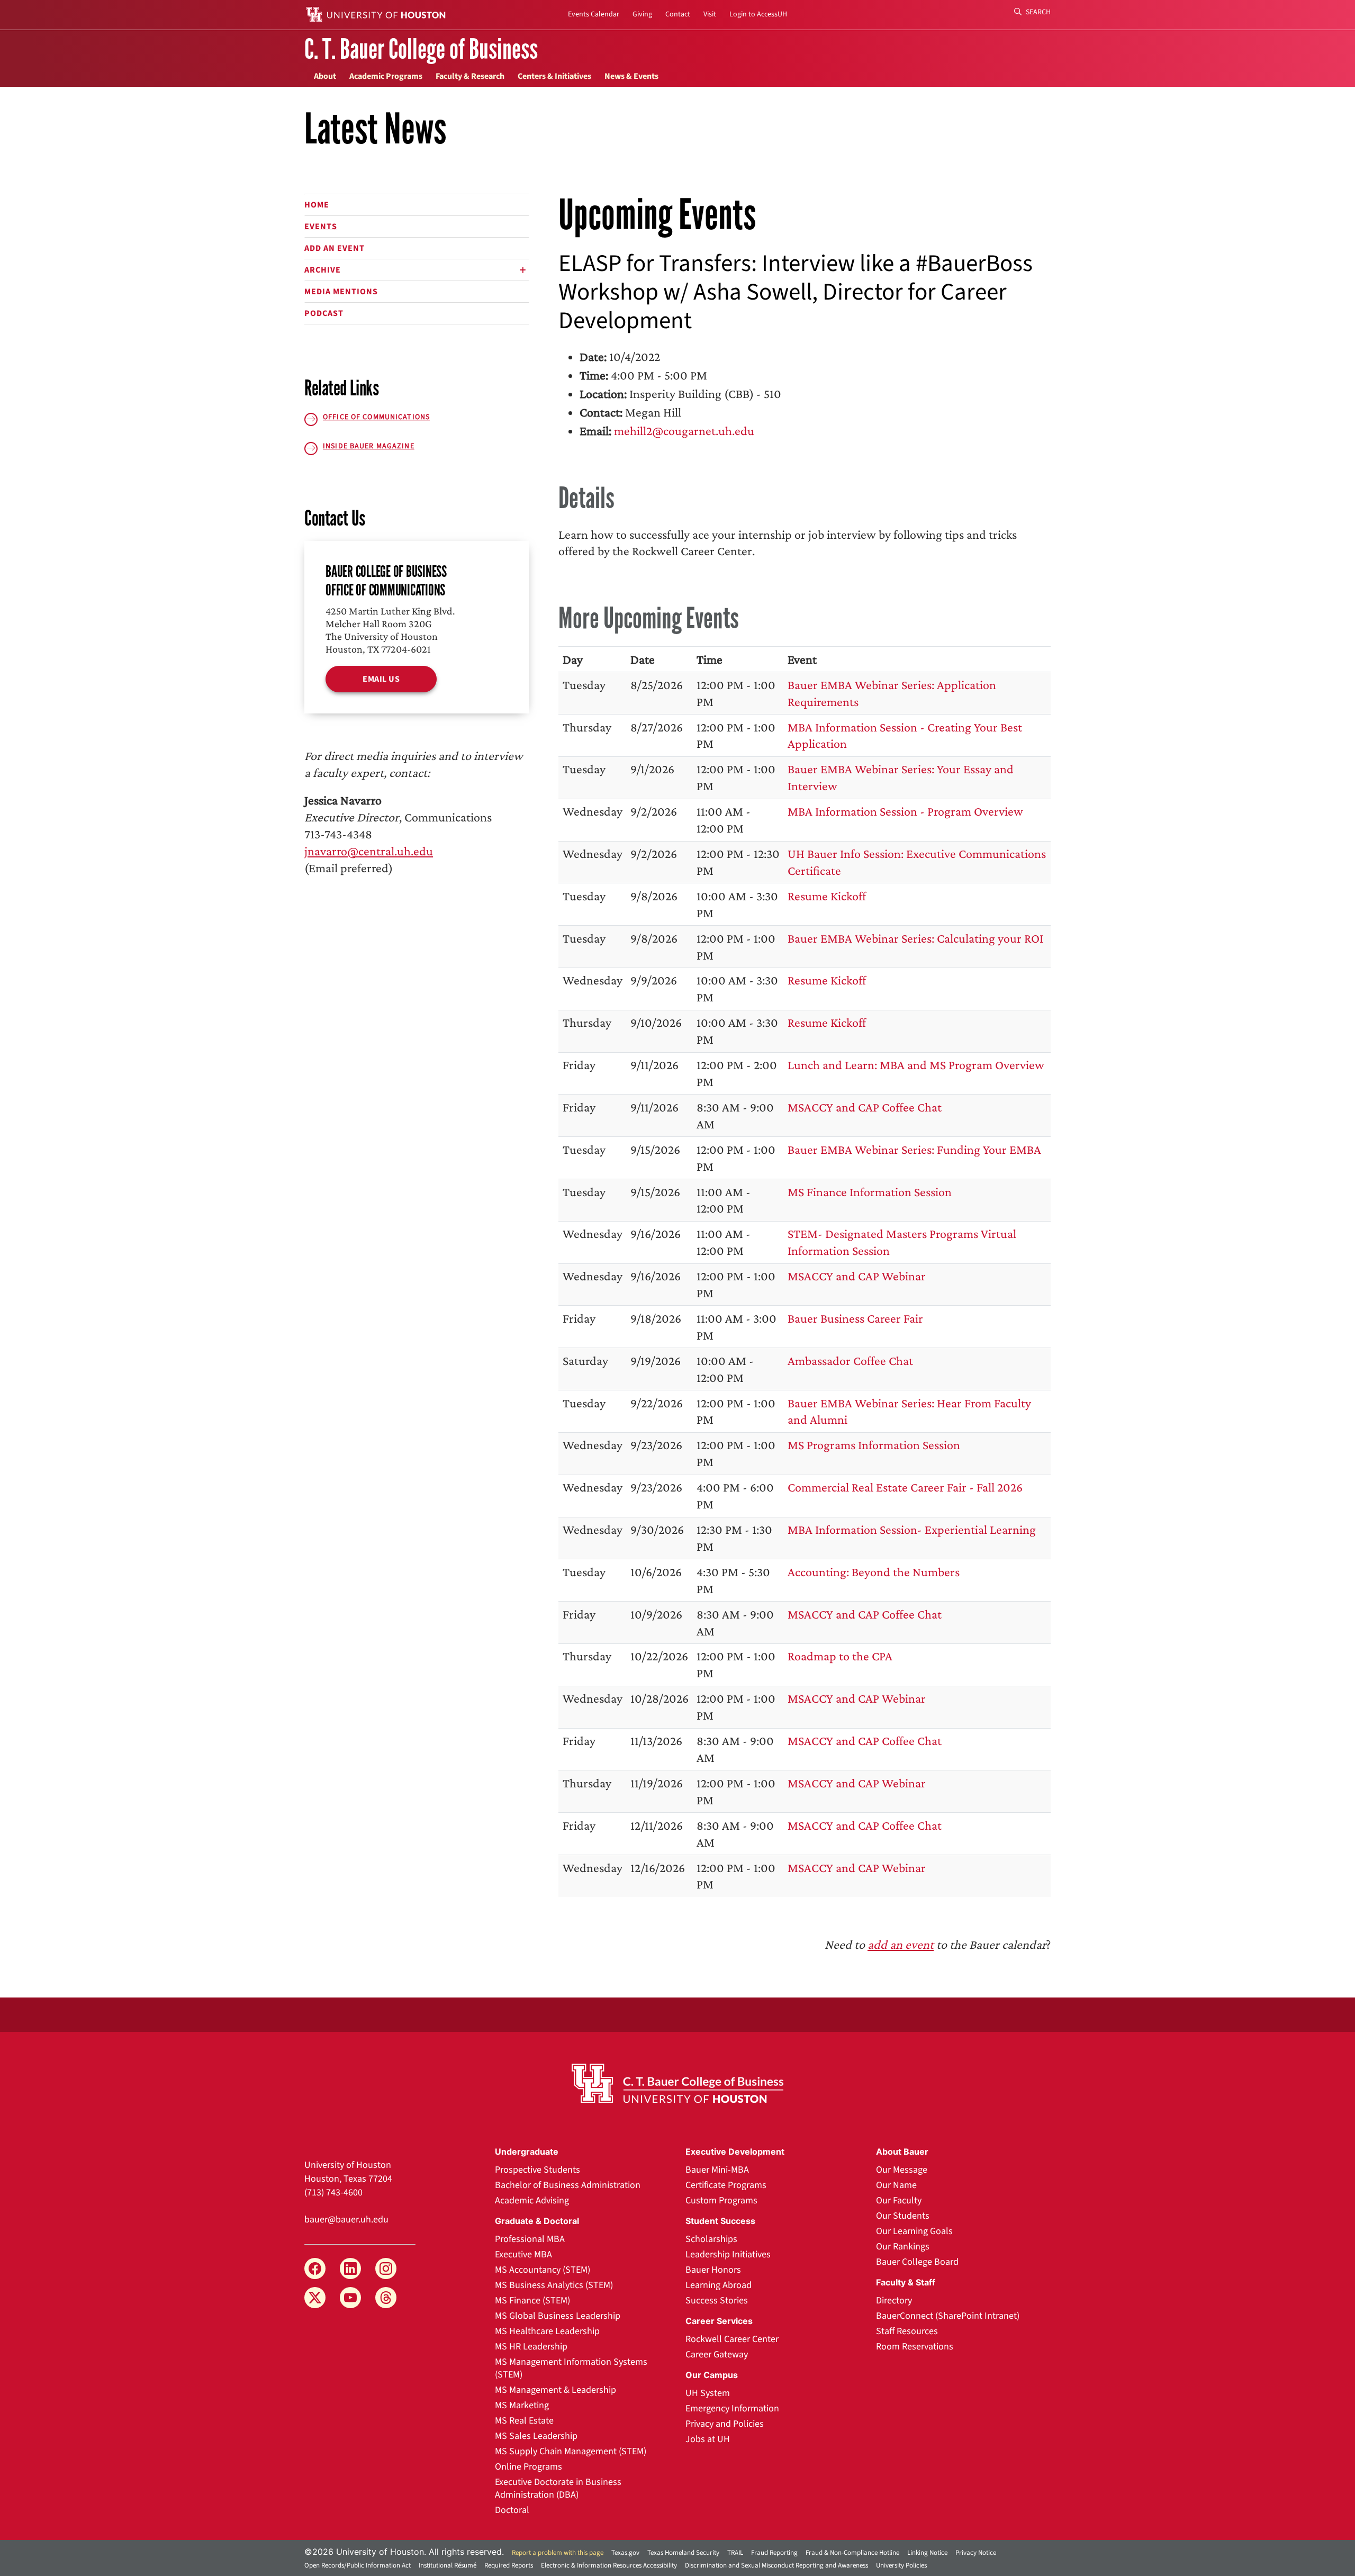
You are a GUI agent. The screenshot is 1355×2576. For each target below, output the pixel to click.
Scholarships (711, 2239)
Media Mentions (341, 292)
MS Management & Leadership (555, 2390)
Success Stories (717, 2301)
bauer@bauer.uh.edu (346, 2220)
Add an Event (335, 248)
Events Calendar (594, 14)
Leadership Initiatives (728, 2254)
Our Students (903, 2216)
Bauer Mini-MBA (717, 2170)
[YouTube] (350, 2298)
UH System (708, 2393)
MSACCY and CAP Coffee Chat (865, 1107)
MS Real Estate (524, 2421)
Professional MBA (530, 2239)
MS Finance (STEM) (532, 2301)
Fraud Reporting (774, 2553)
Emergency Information (732, 2408)
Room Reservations (915, 2347)
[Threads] (386, 2298)
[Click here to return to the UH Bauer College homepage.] (677, 2083)
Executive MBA (523, 2254)
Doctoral (512, 2510)
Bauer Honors (713, 2270)
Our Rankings (903, 2247)
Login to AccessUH (758, 14)
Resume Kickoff (827, 896)
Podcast (324, 313)
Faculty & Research (470, 76)
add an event (901, 1944)
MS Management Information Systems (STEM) (571, 2368)
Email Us (381, 679)
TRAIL (735, 2553)
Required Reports (509, 2565)
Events (321, 227)
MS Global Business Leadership (558, 2316)
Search (1037, 12)
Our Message (902, 2170)
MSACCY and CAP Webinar (857, 1276)
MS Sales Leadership (536, 2436)
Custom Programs (721, 2200)
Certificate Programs (726, 2185)
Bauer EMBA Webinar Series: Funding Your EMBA (914, 1149)
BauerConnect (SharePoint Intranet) (948, 2316)
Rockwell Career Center (732, 2339)
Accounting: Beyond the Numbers (874, 1572)
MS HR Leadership (531, 2347)
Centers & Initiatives (554, 76)
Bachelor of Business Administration (568, 2185)
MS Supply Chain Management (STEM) (571, 2451)
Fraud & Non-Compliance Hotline (852, 2553)
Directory (894, 2301)
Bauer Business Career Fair (855, 1318)
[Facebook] (315, 2268)
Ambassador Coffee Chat (850, 1361)
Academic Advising (532, 2200)
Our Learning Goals (914, 2231)
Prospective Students (538, 2170)
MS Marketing (522, 2405)
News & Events (631, 76)
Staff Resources (907, 2331)
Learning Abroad (719, 2285)
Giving (642, 14)
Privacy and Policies (725, 2424)
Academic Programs (386, 76)
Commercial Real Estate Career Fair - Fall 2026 (905, 1487)
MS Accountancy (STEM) (543, 2270)
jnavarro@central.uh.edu (369, 851)
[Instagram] (386, 2268)
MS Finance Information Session (870, 1192)
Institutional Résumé (448, 2565)
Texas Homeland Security (683, 2553)
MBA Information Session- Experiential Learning (912, 1529)
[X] (315, 2298)
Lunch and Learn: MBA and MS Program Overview (916, 1065)
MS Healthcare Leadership (547, 2331)
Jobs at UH (708, 2439)
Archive (323, 270)
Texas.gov (625, 2553)
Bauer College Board (917, 2262)
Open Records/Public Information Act (358, 2565)
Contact (678, 14)
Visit (710, 14)
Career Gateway (717, 2354)
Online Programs (529, 2467)
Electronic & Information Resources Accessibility (609, 2565)
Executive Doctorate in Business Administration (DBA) (558, 2488)
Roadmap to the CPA (840, 1656)
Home (317, 205)
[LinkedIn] (350, 2268)
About (325, 76)
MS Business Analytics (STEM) (554, 2285)
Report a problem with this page (558, 2553)
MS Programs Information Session (874, 1445)
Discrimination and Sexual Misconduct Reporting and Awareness (776, 2565)
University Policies (901, 2565)
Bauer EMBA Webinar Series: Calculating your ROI (915, 938)
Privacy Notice (976, 2553)
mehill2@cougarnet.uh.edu (684, 431)
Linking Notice (927, 2553)
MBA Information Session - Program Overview (905, 811)
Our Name (896, 2185)
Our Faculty (899, 2200)
